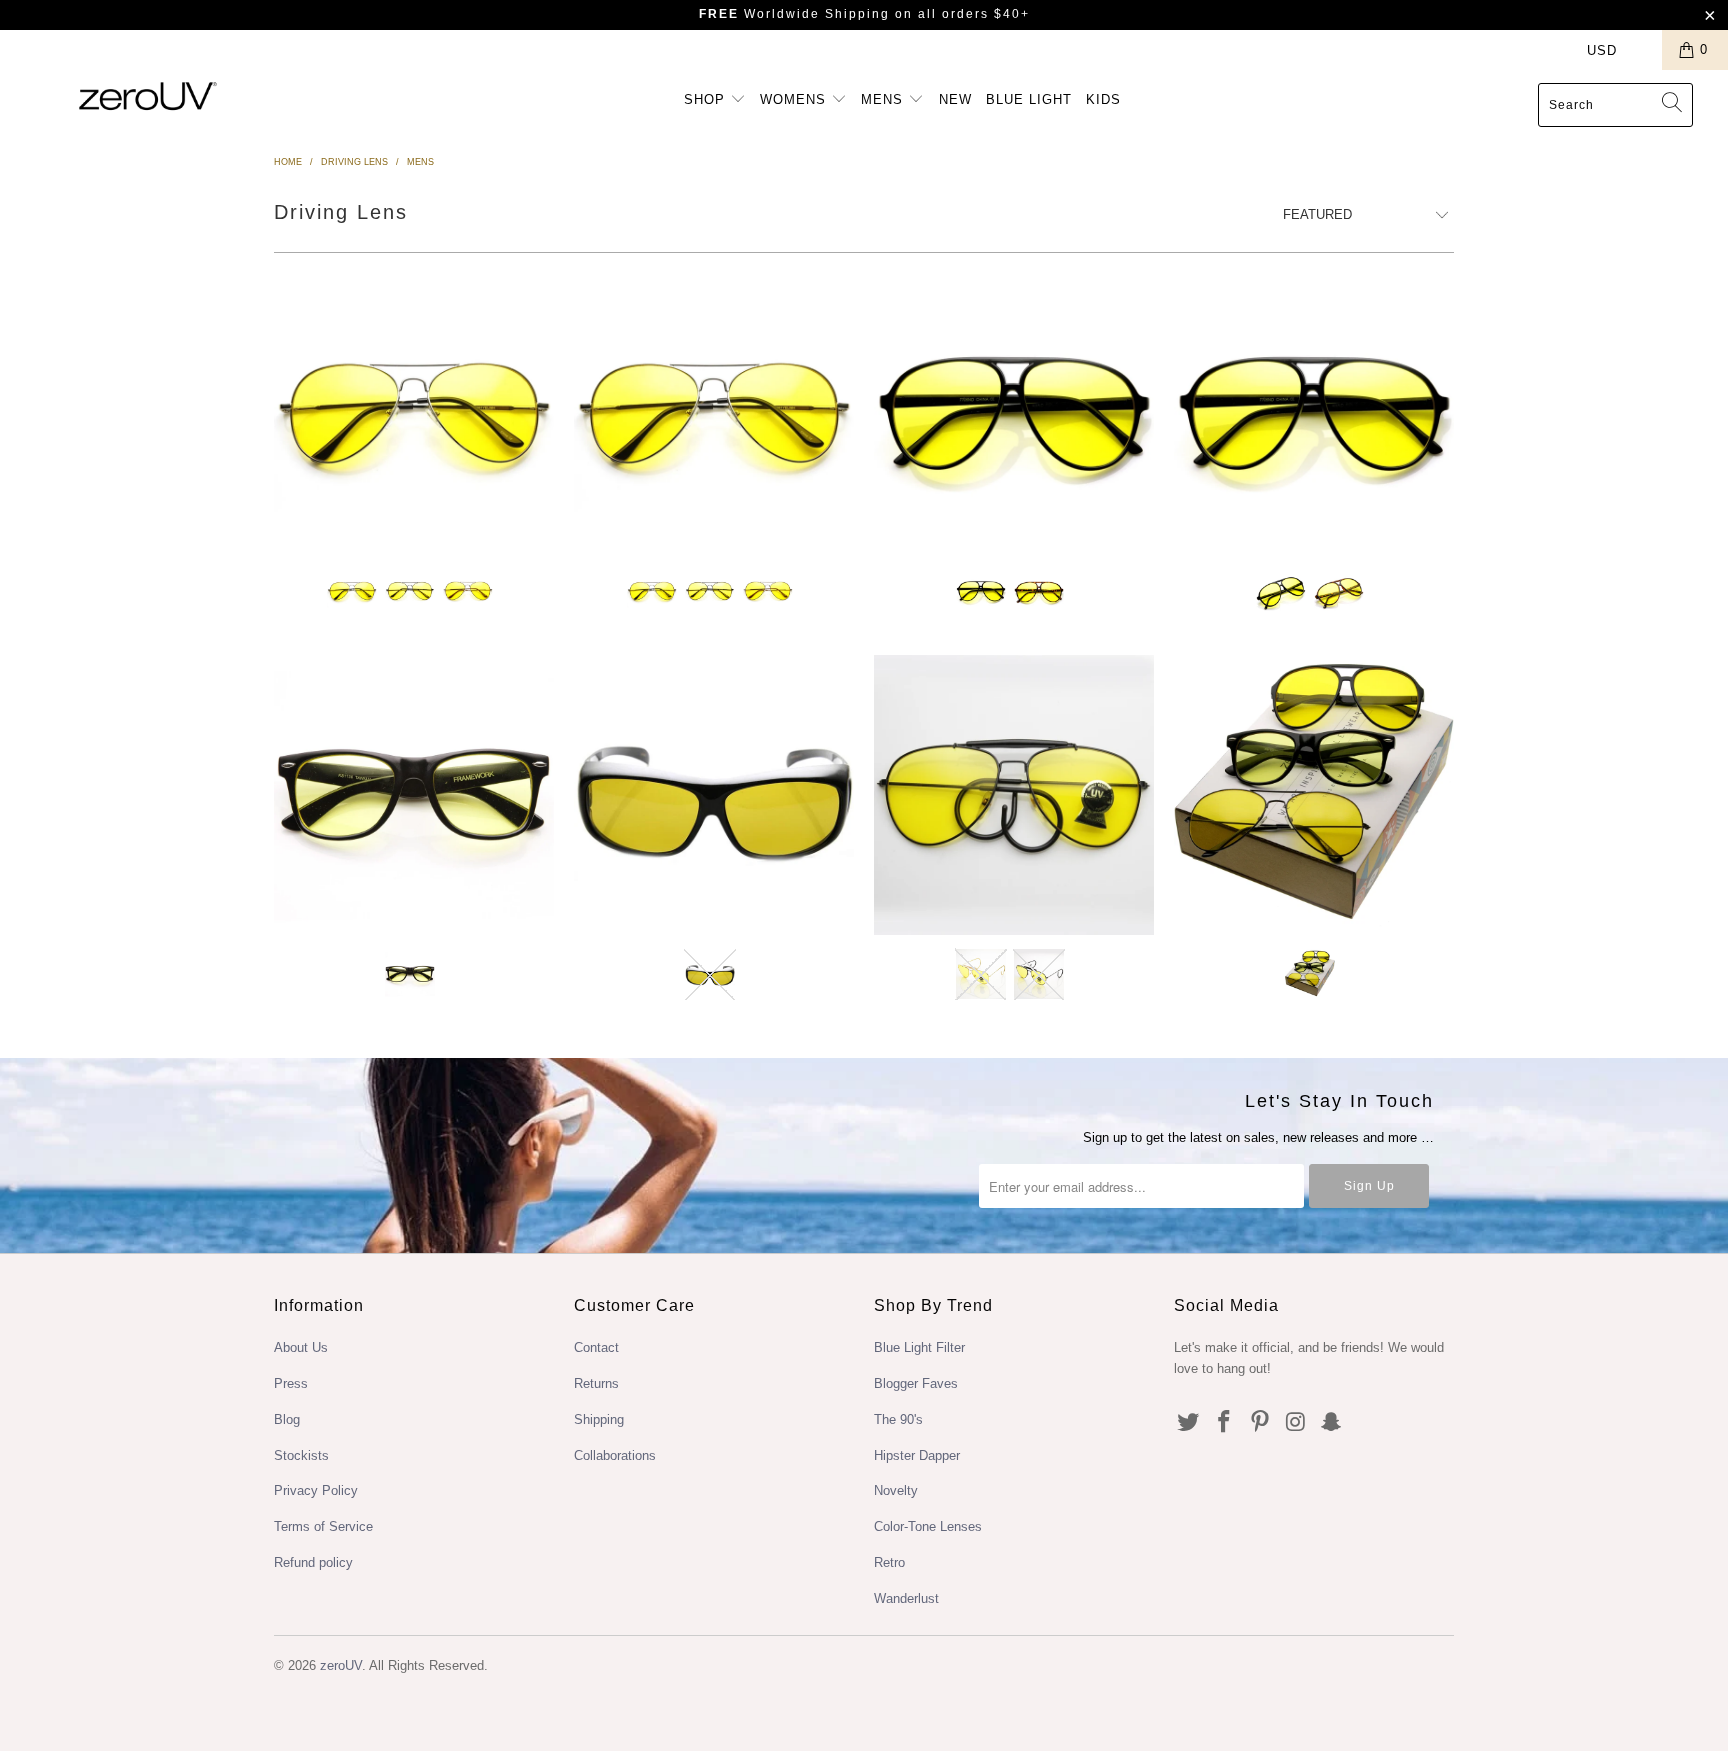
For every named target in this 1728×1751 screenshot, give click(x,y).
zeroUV (341, 1665)
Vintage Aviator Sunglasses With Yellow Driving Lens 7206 (1014, 795)
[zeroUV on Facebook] (1225, 1423)
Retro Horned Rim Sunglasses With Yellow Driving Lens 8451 (414, 795)
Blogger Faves (916, 1383)
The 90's (898, 1419)
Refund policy (313, 1562)
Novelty (896, 1490)
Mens (884, 99)
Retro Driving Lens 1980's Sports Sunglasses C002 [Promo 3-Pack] (1314, 795)
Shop (707, 99)
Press (291, 1383)
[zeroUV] (148, 95)
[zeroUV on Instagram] (1296, 1423)
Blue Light (1029, 99)
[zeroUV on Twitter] (1189, 1423)
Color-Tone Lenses (928, 1526)
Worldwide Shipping (794, 14)
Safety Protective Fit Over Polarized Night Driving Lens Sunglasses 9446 (714, 795)
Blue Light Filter (919, 1347)
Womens (795, 99)
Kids (1103, 99)
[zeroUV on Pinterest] (1260, 1423)
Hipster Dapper (917, 1455)
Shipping (599, 1419)
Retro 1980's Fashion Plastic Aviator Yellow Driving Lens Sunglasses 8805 (1314, 413)
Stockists (301, 1455)
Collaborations (615, 1455)
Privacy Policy (316, 1490)
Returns (596, 1383)
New (955, 99)
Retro (889, 1562)
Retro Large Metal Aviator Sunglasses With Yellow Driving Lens (414, 413)
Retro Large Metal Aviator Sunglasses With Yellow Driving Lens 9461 (714, 413)
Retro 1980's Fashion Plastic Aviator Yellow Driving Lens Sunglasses (1014, 413)
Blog (287, 1419)
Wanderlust (906, 1598)
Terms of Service (323, 1526)
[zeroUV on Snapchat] (1332, 1423)
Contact (596, 1347)
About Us (301, 1347)
